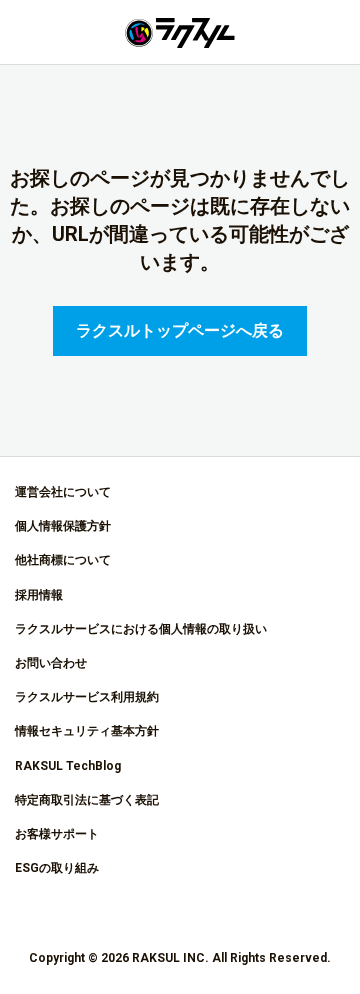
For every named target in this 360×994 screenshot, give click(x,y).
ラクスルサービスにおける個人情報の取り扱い (141, 629)
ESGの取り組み (57, 868)
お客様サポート (57, 834)
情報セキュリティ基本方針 (87, 731)
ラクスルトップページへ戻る (180, 330)
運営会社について (63, 492)
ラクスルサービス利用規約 (87, 697)
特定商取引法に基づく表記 (87, 800)
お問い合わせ (51, 663)
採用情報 (39, 595)
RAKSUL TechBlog (68, 766)
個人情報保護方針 (63, 526)
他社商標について (63, 560)
